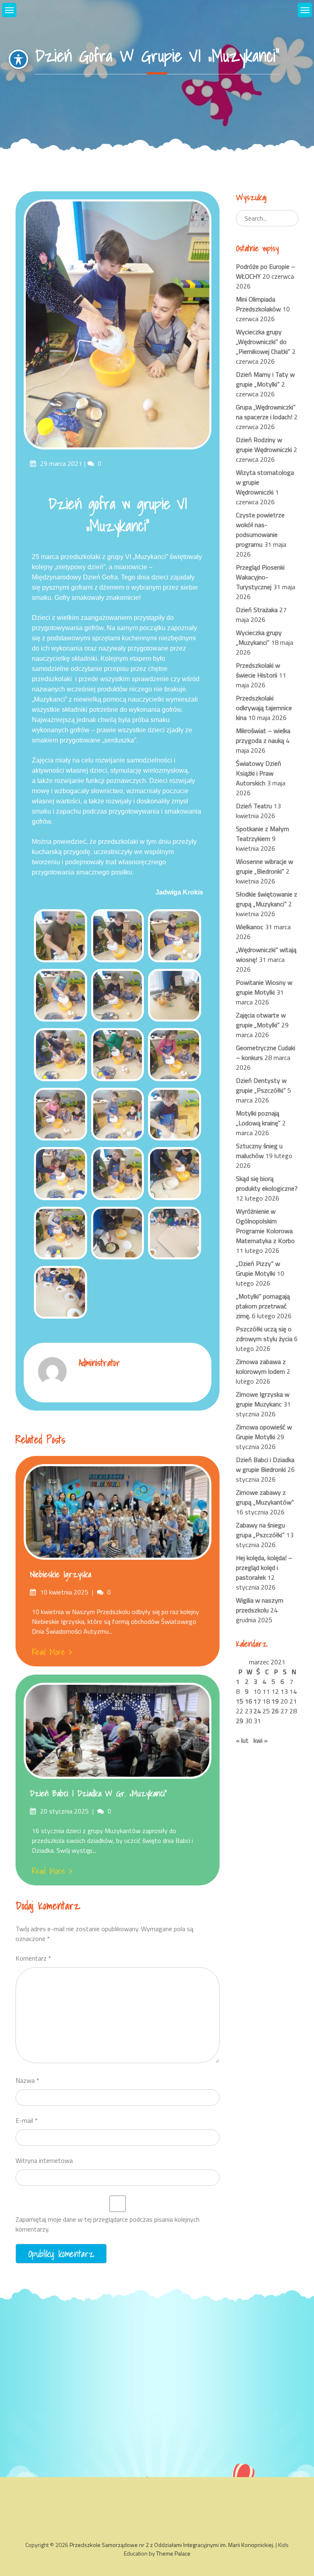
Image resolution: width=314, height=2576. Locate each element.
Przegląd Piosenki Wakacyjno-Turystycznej (260, 577)
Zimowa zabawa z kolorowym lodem (261, 1366)
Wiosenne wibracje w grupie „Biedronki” (265, 866)
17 (257, 1701)
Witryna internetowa (44, 2160)
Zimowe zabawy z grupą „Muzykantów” (265, 1497)
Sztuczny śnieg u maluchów (259, 1151)
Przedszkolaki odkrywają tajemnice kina (264, 708)
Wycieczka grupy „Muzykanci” (259, 637)
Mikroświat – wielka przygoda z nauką (263, 736)
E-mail (27, 2120)
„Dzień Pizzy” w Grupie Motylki (258, 1268)
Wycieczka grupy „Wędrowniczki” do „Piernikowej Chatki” (263, 342)
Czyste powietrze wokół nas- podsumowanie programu (260, 530)
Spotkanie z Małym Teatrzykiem (262, 834)
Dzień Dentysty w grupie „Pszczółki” (261, 1085)
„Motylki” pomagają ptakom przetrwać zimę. (263, 1306)
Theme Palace (173, 2553)
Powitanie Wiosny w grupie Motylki (264, 987)
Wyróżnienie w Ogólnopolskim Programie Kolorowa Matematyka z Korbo (265, 1226)
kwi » (261, 1740)
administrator (100, 1363)
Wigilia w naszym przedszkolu (260, 1605)
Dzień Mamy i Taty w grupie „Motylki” (265, 379)
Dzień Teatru (254, 806)
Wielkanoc (250, 927)
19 (275, 1701)
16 (249, 1701)
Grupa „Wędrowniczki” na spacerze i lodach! (266, 412)
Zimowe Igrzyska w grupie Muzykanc (263, 1399)
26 (275, 1711)
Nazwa (27, 2080)
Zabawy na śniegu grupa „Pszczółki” (260, 1530)
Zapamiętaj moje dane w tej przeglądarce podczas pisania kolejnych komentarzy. (108, 2224)
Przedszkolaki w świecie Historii (258, 670)
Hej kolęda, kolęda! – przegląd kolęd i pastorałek (264, 1568)
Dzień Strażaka (257, 610)
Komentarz (33, 1958)
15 (240, 1701)
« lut (242, 1740)
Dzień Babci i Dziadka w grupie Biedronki (265, 1465)
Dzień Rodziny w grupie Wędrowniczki (264, 445)
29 (240, 1721)
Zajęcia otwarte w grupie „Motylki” (261, 1020)
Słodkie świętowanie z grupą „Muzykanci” (267, 899)
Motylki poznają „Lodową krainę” (258, 1118)
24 (257, 1711)
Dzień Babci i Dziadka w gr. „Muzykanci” (98, 1793)
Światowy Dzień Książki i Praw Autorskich (259, 773)
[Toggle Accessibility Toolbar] (18, 59)
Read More (48, 1652)
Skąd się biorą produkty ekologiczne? (267, 1183)
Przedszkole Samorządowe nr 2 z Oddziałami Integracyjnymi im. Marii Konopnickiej (171, 2545)
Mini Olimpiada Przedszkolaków (258, 304)
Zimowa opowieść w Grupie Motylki (264, 1432)
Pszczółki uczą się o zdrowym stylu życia (264, 1334)
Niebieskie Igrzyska (61, 1574)
